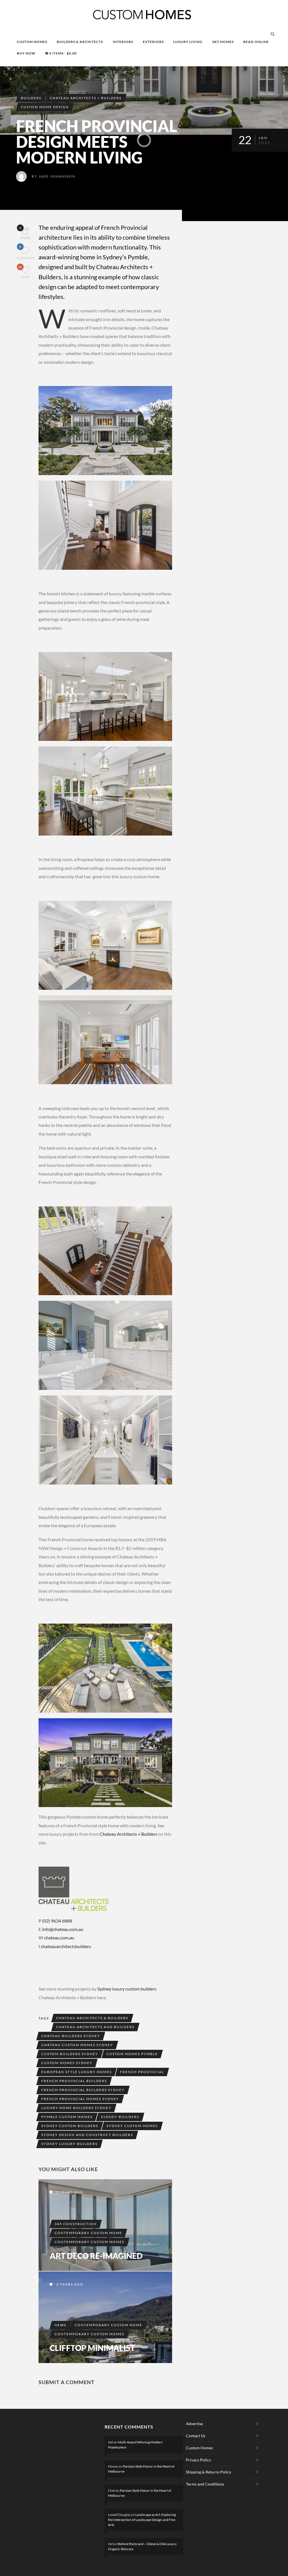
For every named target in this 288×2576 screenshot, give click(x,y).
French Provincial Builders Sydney (83, 2090)
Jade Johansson (57, 176)
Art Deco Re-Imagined (96, 2256)
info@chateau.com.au (63, 1929)
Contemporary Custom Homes (89, 2242)
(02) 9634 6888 (57, 1921)
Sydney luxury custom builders (127, 1989)
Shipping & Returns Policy (209, 2472)
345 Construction (76, 2224)
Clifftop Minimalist (92, 2348)
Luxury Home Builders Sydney (76, 2108)
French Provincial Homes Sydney (80, 2099)
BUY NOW (26, 53)
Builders (31, 98)
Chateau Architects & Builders (92, 2018)
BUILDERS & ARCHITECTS (80, 42)
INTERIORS (123, 42)
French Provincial (142, 2072)
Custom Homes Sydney (67, 2063)
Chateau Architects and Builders (95, 2027)
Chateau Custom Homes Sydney (77, 2045)
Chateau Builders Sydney (71, 2036)
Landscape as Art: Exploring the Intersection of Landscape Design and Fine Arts (142, 2520)
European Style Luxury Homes (76, 2072)
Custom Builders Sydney (70, 2054)
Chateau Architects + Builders (86, 98)
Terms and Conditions (205, 2484)
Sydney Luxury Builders (69, 2144)
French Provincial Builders (74, 2081)
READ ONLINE (256, 42)
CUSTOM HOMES (32, 42)
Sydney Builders (120, 2117)
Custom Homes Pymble (132, 2054)
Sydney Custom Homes (132, 2126)
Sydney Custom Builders (70, 2126)
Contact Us (196, 2436)
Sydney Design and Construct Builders (87, 2135)
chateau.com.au (59, 1938)
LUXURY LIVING (188, 42)
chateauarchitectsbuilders (66, 1946)
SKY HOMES (223, 42)
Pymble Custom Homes (67, 2117)
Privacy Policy (198, 2460)
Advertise (194, 2424)
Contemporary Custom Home (88, 2233)
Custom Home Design (45, 107)
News (60, 2325)
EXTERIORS (153, 42)
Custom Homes (199, 2448)
